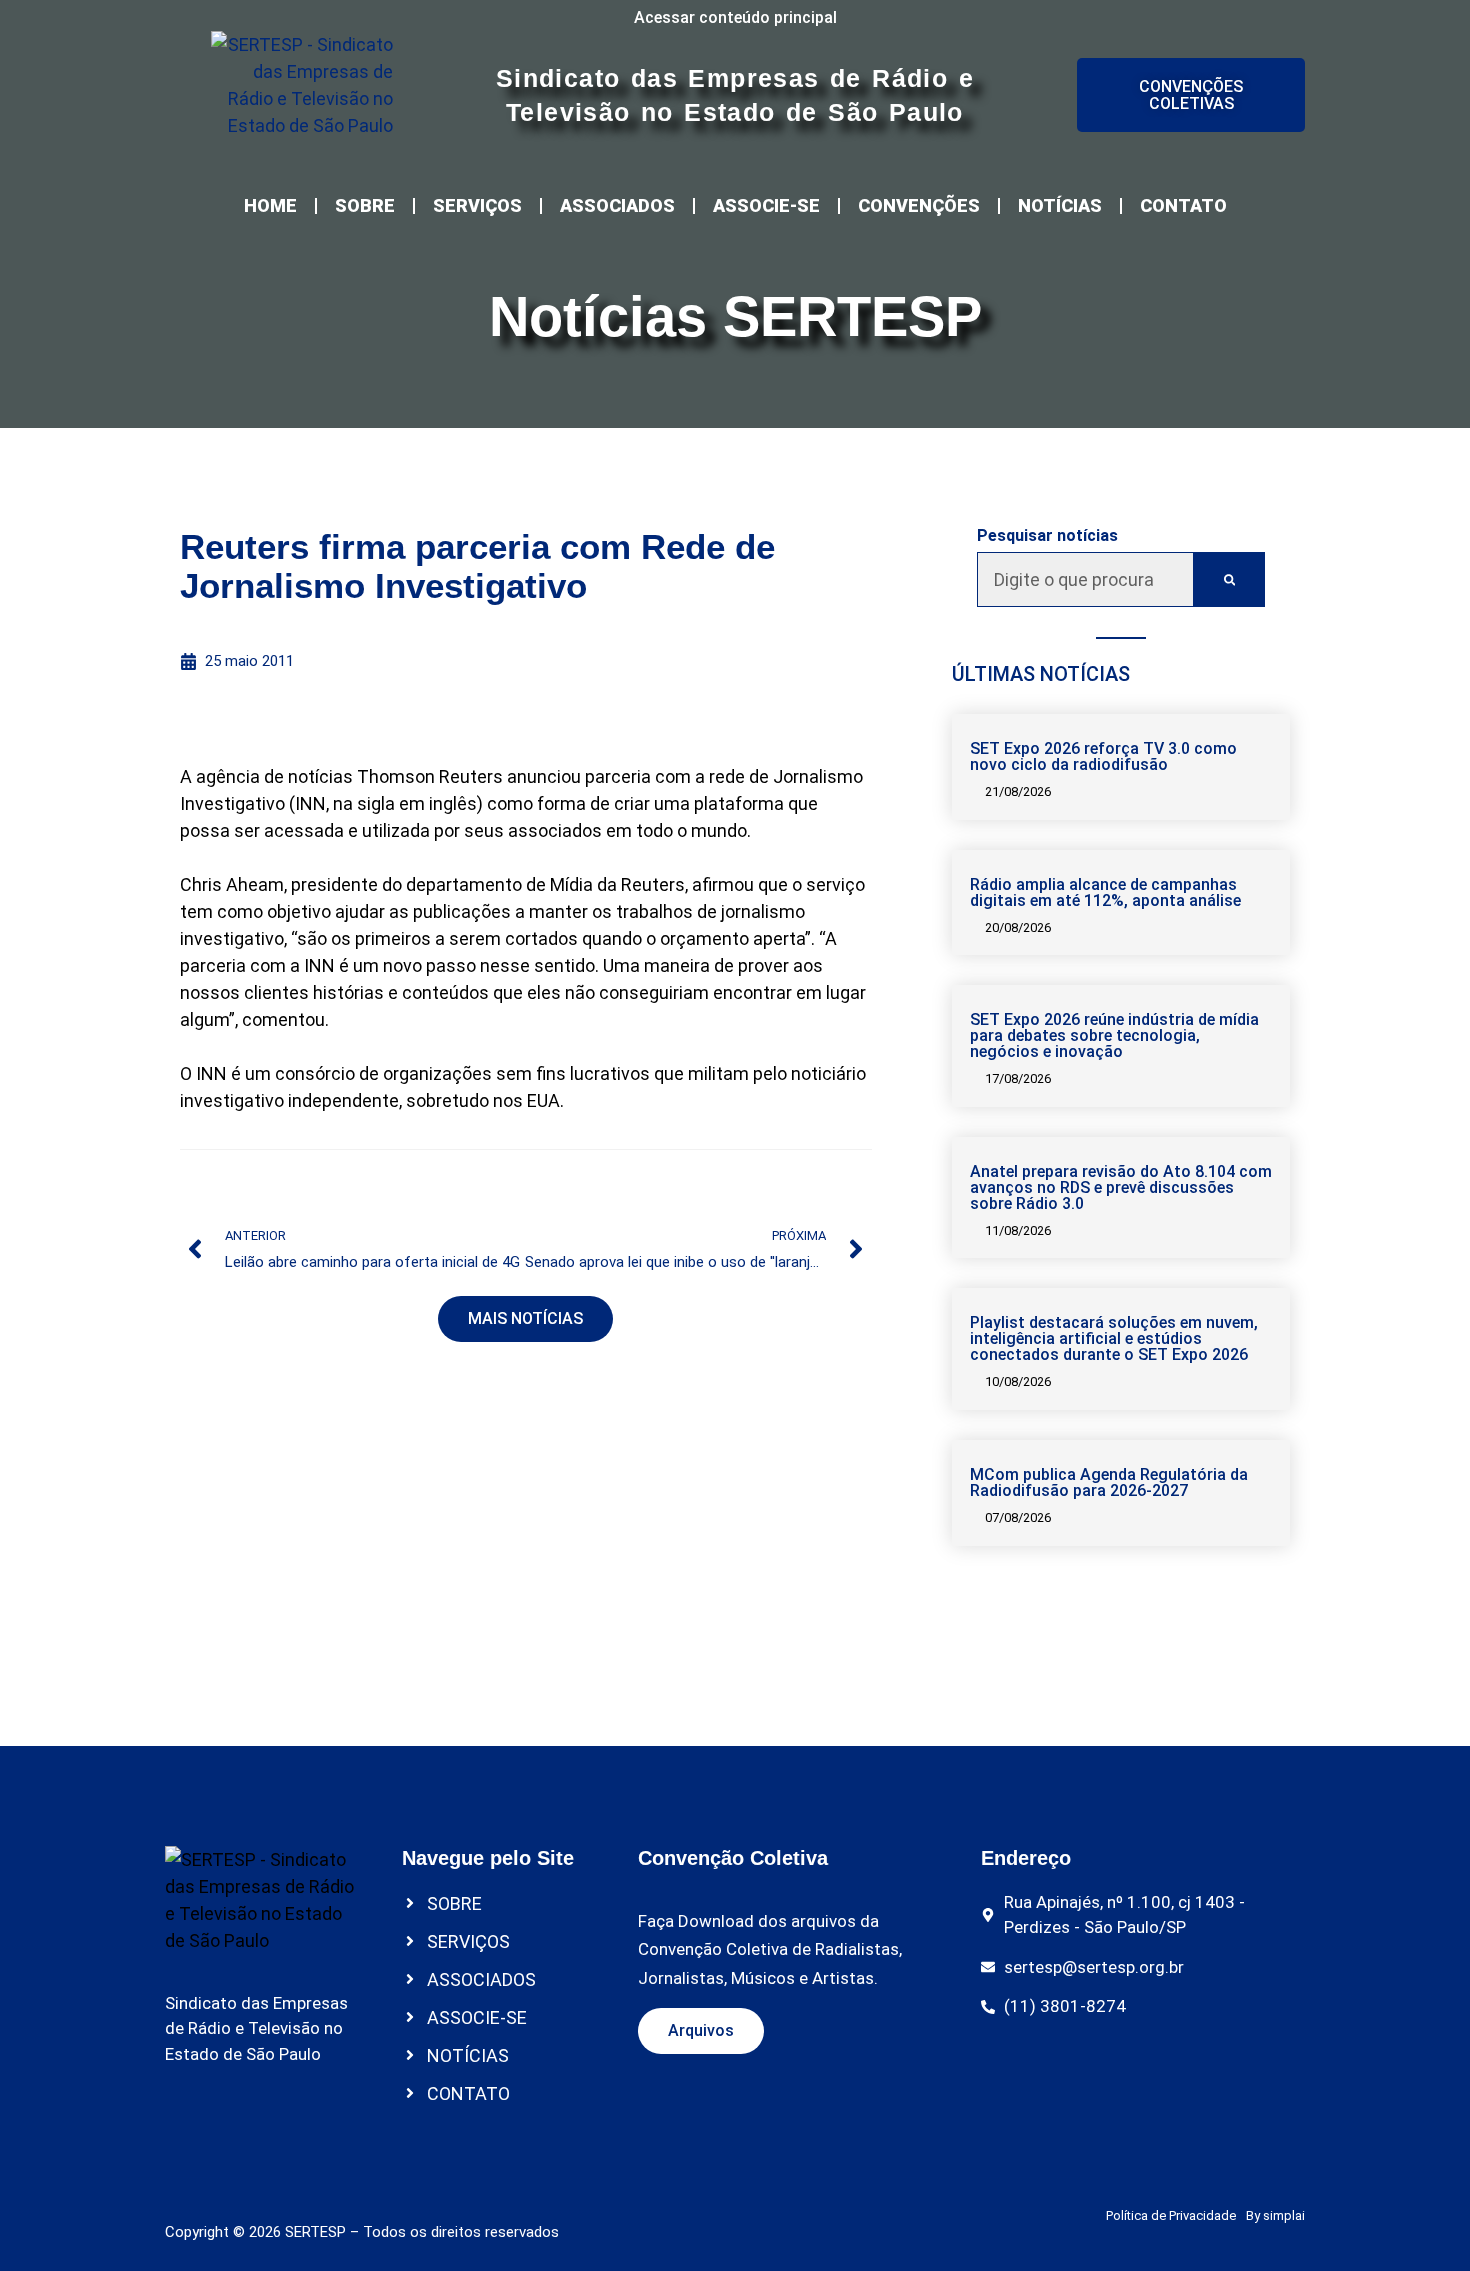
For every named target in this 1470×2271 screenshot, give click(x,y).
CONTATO (1183, 205)
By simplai (1275, 2215)
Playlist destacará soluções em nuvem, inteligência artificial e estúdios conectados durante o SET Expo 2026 (1114, 1338)
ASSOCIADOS (617, 205)
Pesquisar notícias (1047, 536)
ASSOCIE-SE (766, 205)
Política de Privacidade (1171, 2215)
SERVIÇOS (477, 205)
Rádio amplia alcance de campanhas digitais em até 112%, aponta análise (1105, 892)
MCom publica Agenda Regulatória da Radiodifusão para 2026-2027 (1109, 1482)
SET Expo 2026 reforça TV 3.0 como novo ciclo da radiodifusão (1103, 756)
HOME (270, 205)
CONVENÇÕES (919, 205)
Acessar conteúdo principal (735, 17)
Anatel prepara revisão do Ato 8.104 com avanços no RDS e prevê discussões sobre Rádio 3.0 (1121, 1187)
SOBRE (365, 205)
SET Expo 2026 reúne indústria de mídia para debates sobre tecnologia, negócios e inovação (1114, 1035)
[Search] (1229, 579)
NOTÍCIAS (1060, 205)
